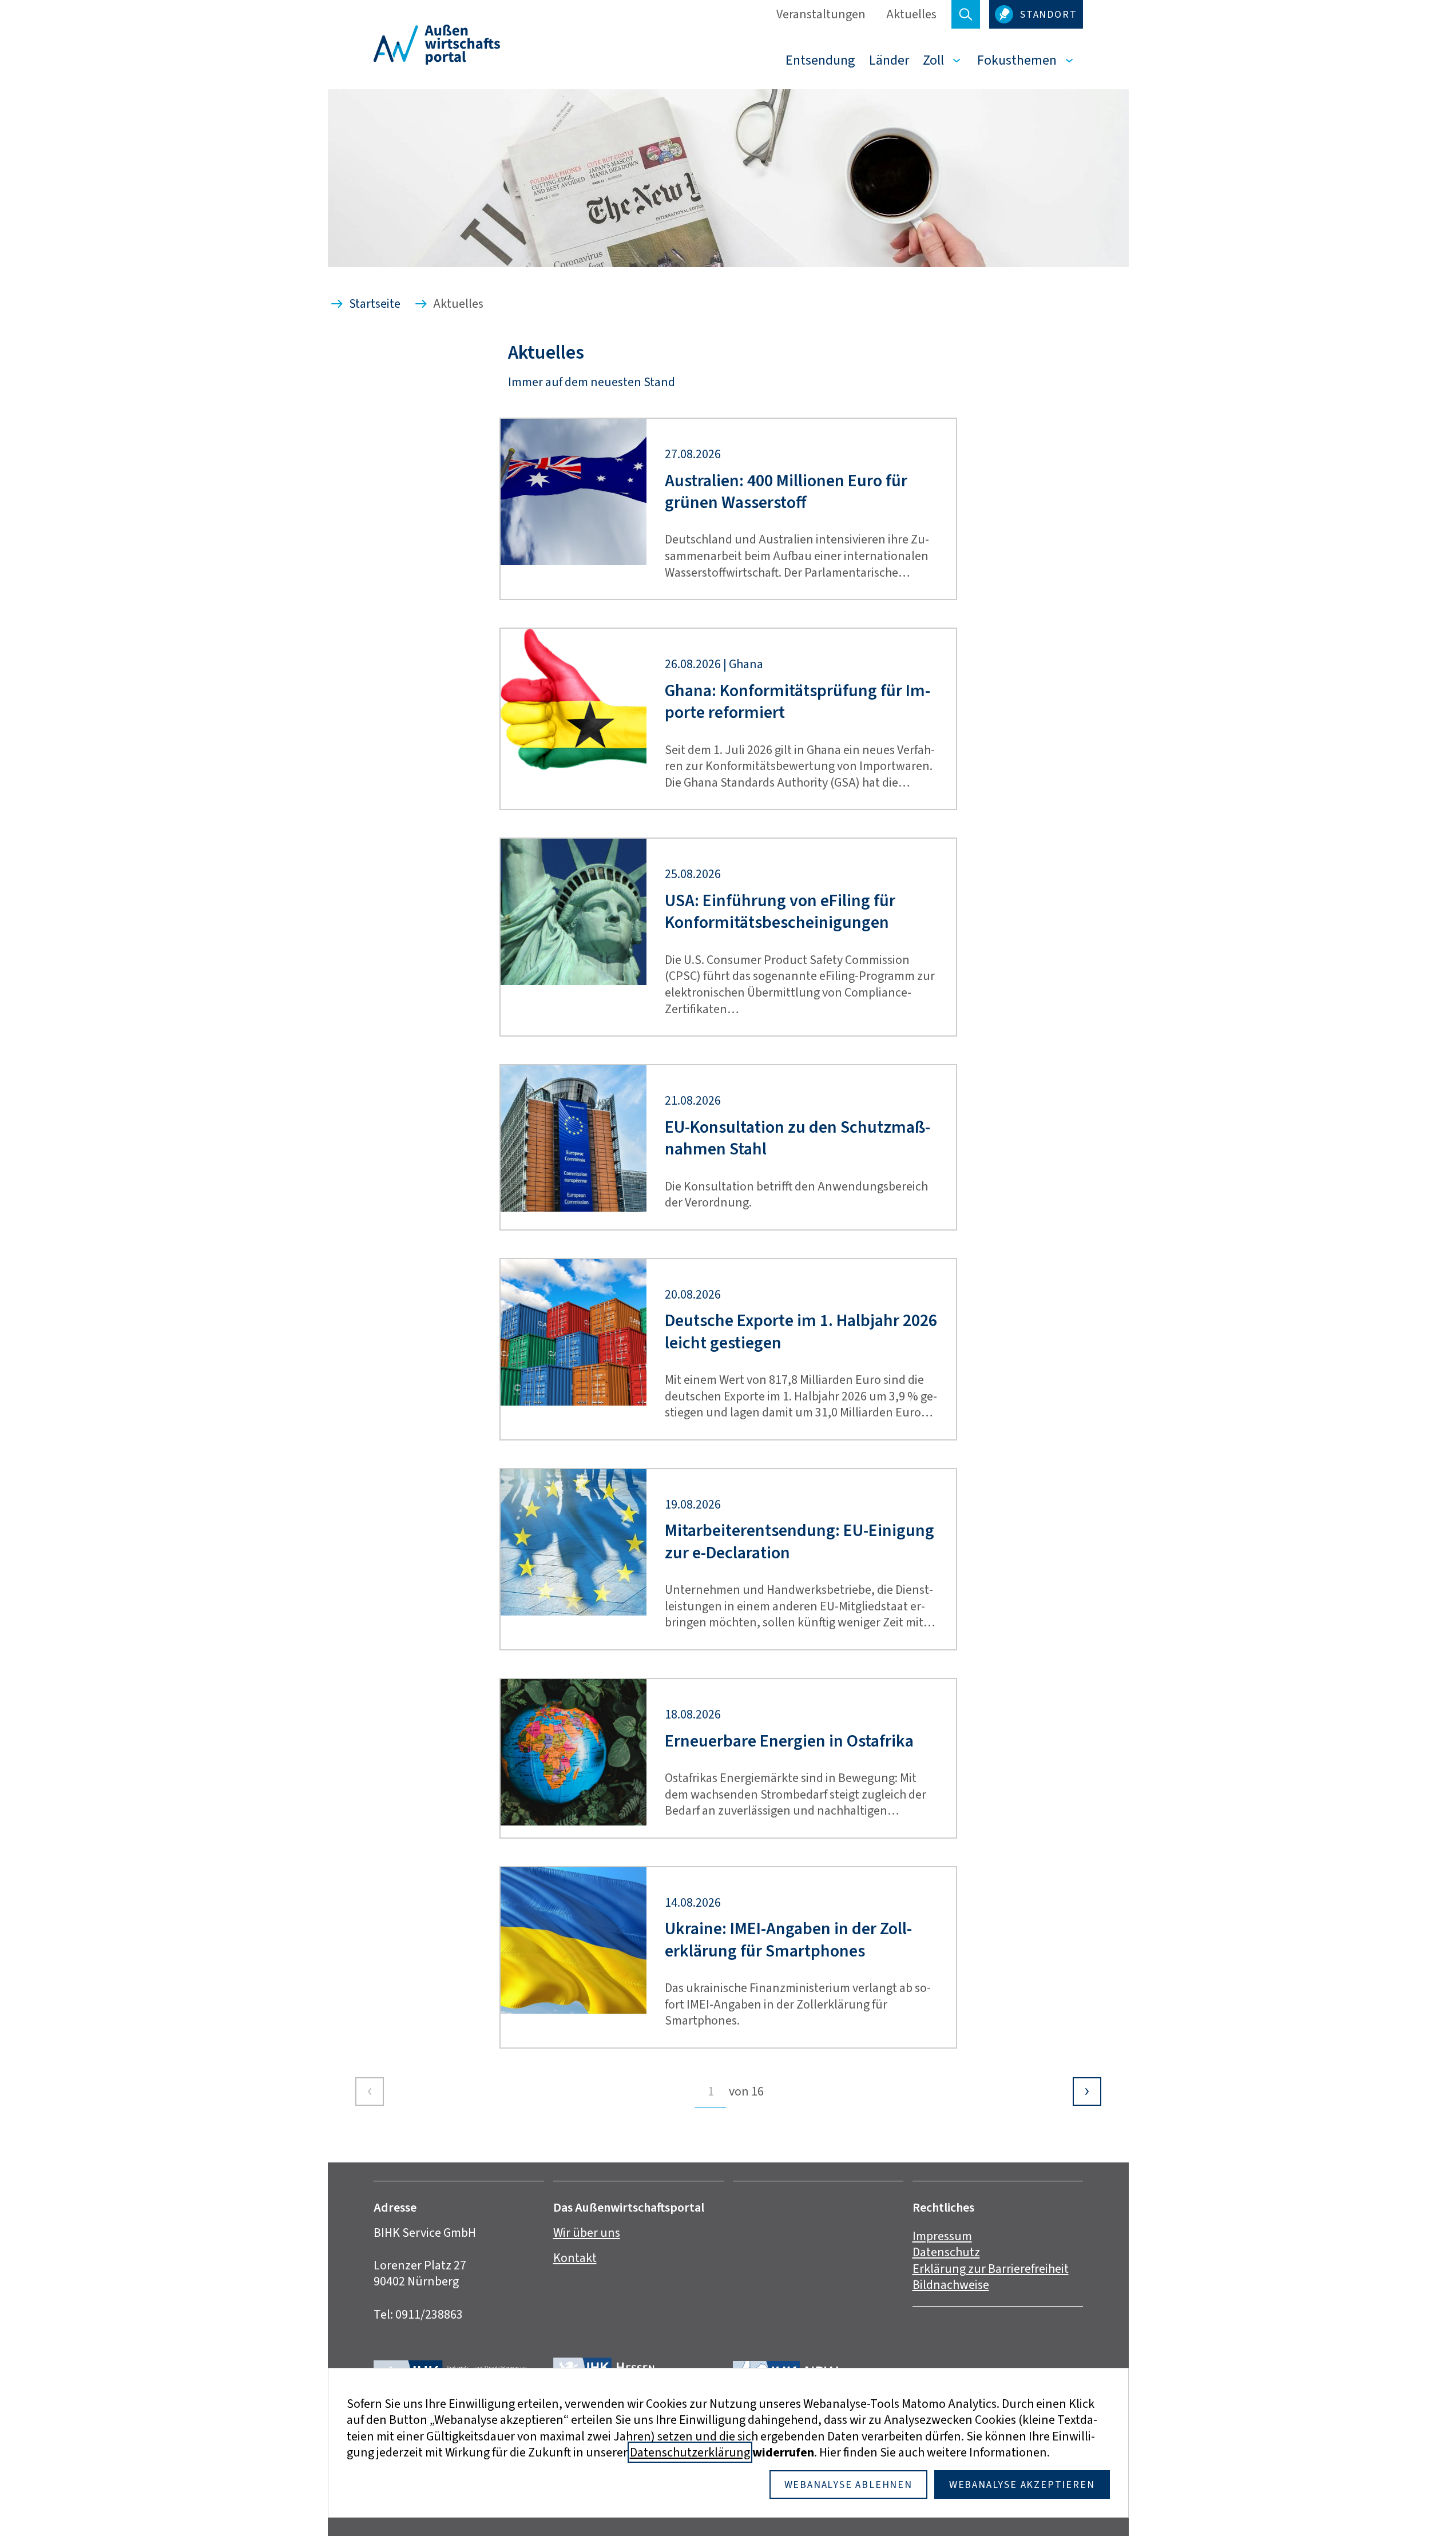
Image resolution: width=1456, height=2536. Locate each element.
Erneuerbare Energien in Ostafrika (789, 1741)
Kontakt (575, 2258)
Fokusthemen (1017, 60)
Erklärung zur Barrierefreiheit (991, 2269)
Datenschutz (946, 2252)
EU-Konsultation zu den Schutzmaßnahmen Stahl (798, 1138)
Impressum (942, 2236)
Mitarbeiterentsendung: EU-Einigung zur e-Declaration (800, 1541)
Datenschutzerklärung (690, 2452)
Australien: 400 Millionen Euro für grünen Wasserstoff (786, 492)
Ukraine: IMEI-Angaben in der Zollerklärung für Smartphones (788, 1940)
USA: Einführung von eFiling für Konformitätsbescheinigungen (780, 912)
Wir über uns (587, 2233)
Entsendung (820, 60)
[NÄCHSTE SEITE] (1087, 2091)
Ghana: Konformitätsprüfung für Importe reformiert (798, 702)
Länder (889, 60)
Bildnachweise (951, 2285)
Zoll (933, 60)
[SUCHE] (966, 14)
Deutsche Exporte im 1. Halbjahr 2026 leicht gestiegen (801, 1332)
